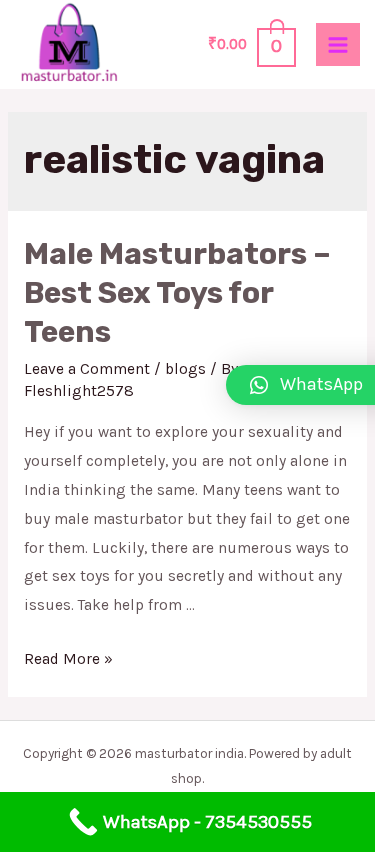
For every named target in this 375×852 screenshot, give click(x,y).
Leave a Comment (87, 369)
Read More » (68, 659)
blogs (185, 369)
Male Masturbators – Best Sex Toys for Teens (177, 293)
